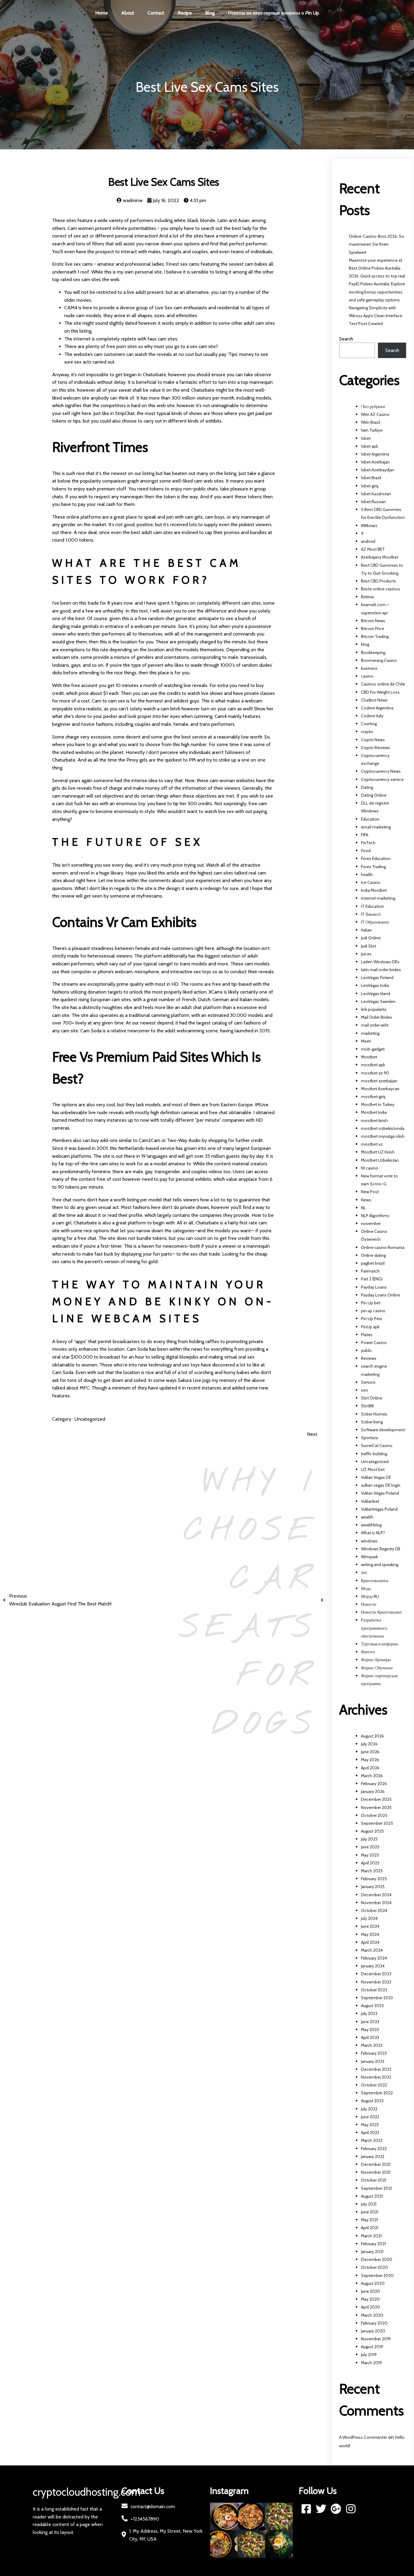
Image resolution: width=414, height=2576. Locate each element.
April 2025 (370, 1863)
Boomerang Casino (379, 660)
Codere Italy (372, 716)
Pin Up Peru (372, 1319)
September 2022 (377, 2093)
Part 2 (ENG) (372, 1279)
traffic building (374, 1454)
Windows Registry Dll (381, 1549)
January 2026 (373, 1791)
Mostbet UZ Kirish (378, 1152)
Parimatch (370, 1271)
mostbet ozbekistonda (383, 1128)
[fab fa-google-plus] (336, 2509)
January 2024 (373, 1966)
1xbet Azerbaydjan (378, 470)
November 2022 (376, 2077)
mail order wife (375, 1025)
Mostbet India (374, 1112)
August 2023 (372, 2006)
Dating (367, 787)
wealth (367, 1517)
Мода (366, 1588)
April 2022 (370, 2133)
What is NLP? (373, 1533)
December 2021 (376, 2164)
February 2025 (374, 1879)
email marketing (376, 827)
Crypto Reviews (376, 748)
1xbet (366, 438)
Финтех (368, 1652)
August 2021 (372, 2196)
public (366, 1350)
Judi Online (371, 938)
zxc (364, 1572)
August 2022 (372, 2101)
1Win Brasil (371, 422)
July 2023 (369, 2013)
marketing (370, 1033)
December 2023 (376, 1974)
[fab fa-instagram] (351, 2509)
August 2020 (373, 2283)
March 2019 (371, 2363)
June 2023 (370, 2022)
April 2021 (370, 2228)
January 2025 (373, 1887)
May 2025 (370, 1855)
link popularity (374, 1009)
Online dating (373, 1255)
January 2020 (373, 2331)
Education (370, 819)
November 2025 (376, 1808)
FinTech (368, 843)
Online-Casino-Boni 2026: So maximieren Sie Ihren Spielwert (377, 244)
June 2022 (370, 2117)
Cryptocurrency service (382, 779)
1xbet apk (369, 446)
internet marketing (378, 898)
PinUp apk (370, 1327)
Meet (366, 1041)
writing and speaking (380, 1565)
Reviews (369, 1358)
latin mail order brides (381, 970)
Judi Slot (369, 946)
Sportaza (369, 1438)
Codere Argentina (377, 708)
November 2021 (376, 2172)
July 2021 (369, 2204)
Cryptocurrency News (381, 771)
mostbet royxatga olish (383, 1136)
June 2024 (370, 1926)
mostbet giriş (373, 1097)
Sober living (372, 1422)
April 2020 (371, 2307)
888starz (369, 526)
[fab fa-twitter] (321, 2509)
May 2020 (370, 2299)
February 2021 (373, 2244)
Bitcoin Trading (375, 636)
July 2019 (369, 2355)
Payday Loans (374, 1287)
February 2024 (374, 1958)
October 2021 (374, 2180)
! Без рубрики (373, 407)
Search (346, 339)
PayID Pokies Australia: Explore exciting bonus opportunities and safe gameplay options (377, 292)
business (369, 668)
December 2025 (376, 1799)
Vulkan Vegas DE (376, 1477)
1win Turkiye (372, 430)
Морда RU (370, 1596)
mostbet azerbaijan (379, 1081)
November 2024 (376, 1903)
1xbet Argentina (375, 454)
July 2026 (369, 1744)
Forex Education (376, 858)
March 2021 (371, 2236)
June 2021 (370, 2212)
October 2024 (374, 1910)
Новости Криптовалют (381, 1612)
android (368, 541)
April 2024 (370, 1942)
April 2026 (370, 1768)
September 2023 (377, 1998)
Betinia (367, 597)
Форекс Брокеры (376, 1660)
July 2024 (369, 1918)
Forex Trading (373, 867)
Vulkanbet (370, 1501)
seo (365, 1390)
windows (369, 1541)
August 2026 (372, 1736)
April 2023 (370, 2037)
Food (366, 851)
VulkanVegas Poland (379, 1509)
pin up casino (373, 1311)
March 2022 (372, 2140)
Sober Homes (374, 1414)
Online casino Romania (383, 1247)
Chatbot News (374, 700)
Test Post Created (366, 324)
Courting (369, 724)
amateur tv (180, 1164)
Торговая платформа (379, 1644)
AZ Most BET (373, 549)
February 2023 (374, 2053)
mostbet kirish (374, 1120)
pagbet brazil (373, 1263)
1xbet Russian (373, 502)
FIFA (365, 835)
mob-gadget (373, 1049)
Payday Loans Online (381, 1295)
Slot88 (367, 1406)
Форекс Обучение (377, 1668)
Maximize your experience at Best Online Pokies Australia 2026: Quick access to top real (377, 268)
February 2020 (374, 2323)
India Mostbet (374, 890)
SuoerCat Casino (377, 1446)
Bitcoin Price (372, 629)
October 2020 (374, 2267)
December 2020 (377, 2259)
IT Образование (375, 922)
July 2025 (369, 1839)
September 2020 (377, 2276)
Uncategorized (90, 1419)
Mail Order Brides (377, 1017)
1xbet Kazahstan (376, 494)
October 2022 (374, 2085)
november (371, 1223)
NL (363, 1208)
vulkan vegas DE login (381, 1485)
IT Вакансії (371, 914)
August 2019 (372, 2347)
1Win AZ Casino (375, 414)
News (366, 1200)
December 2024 (376, 1895)
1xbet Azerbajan (375, 462)
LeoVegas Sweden (378, 1001)
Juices (366, 954)
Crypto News (373, 740)
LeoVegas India (375, 985)
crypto (367, 732)
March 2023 (372, 2045)
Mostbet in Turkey (378, 1104)
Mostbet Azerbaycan (380, 1089)
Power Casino (374, 1343)
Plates (367, 1335)
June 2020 (371, 2291)
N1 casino (370, 1168)
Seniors (368, 1382)
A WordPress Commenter (363, 2437)
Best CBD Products (379, 581)
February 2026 (374, 1784)
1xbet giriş (370, 486)
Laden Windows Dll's (380, 962)
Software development (383, 1430)
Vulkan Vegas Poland (380, 1493)
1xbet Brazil (371, 478)
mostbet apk (373, 1065)
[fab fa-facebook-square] (306, 2509)
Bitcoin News (373, 621)
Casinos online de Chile (383, 684)
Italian (366, 930)
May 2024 (370, 1934)
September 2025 (377, 1823)
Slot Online (372, 1398)
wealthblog (371, 1525)
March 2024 (372, 1950)
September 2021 (376, 2188)
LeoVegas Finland (377, 978)
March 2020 (372, 2315)
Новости (369, 1604)
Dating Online (374, 795)
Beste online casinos (381, 589)
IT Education (372, 906)
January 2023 (373, 2061)
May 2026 (370, 1760)
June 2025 (370, 1847)
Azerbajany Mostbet (380, 557)
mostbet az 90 (375, 1073)
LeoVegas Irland (376, 994)
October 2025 (374, 1815)
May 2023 (370, 2030)
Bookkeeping (373, 652)
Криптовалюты (375, 1581)
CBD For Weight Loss (380, 692)
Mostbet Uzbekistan (380, 1160)
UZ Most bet (373, 1469)
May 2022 (370, 2125)
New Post (370, 1192)
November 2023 (376, 1982)
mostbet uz (372, 1144)
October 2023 (374, 1990)
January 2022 (373, 2156)
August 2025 (372, 1831)
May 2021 (369, 2220)
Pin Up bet (371, 1303)
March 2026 (372, 1776)
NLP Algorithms (375, 1216)
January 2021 (372, 2252)
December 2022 (376, 2069)
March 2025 (372, 1871)
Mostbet (369, 1057)
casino (367, 676)
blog (365, 644)
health (367, 875)
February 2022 (374, 2149)
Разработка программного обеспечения (374, 1628)
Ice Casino (371, 882)
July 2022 (369, 2109)
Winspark (369, 1557)
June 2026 (370, 1752)
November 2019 (376, 2339)
